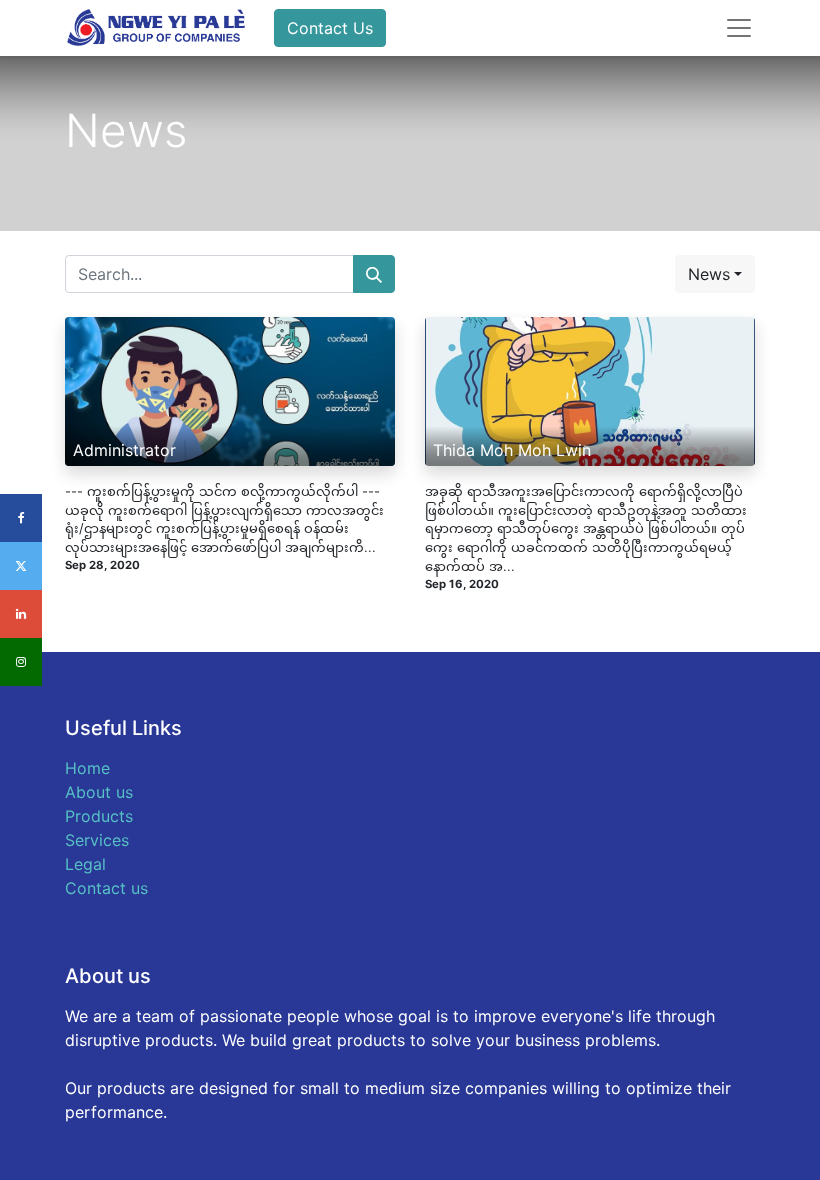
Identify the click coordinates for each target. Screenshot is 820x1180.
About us (99, 792)
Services (97, 840)
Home (87, 768)
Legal (85, 864)
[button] (715, 274)
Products (99, 816)
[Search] (374, 274)
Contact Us (330, 28)
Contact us (106, 888)
